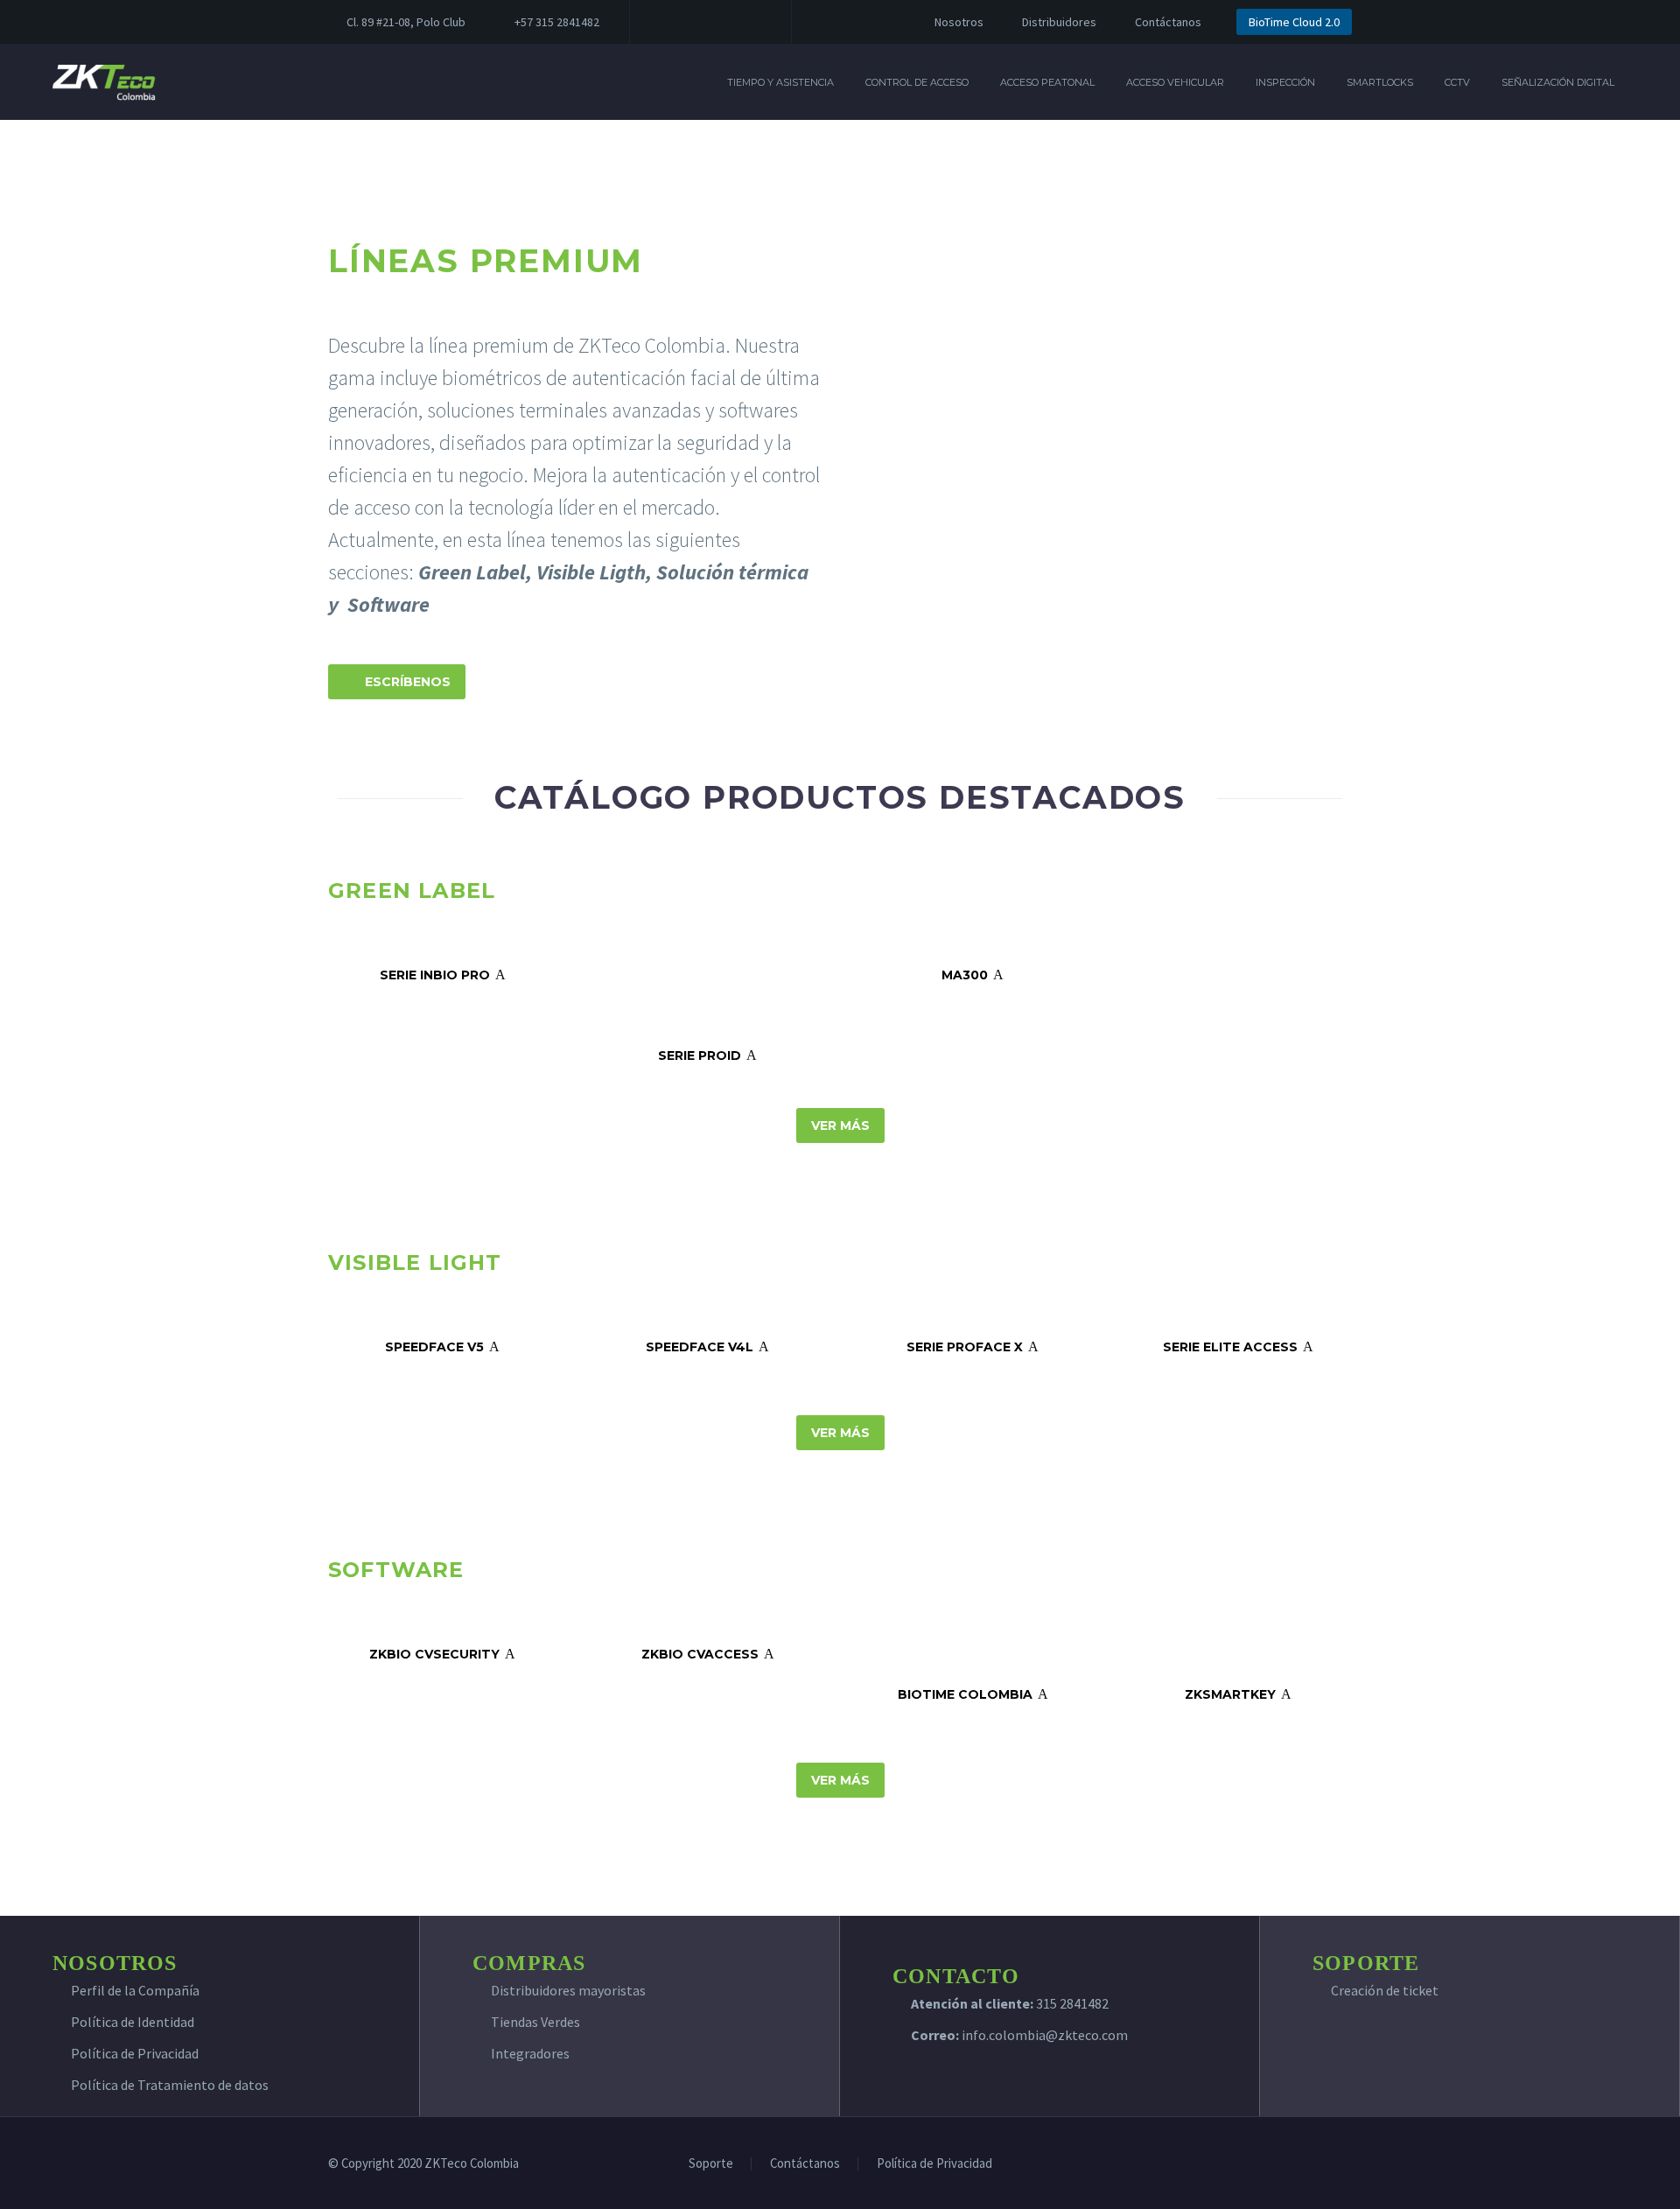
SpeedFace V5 (442, 1347)
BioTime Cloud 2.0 (1294, 22)
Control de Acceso (917, 82)
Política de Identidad (133, 2022)
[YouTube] (748, 22)
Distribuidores (1059, 22)
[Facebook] (669, 22)
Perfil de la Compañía (135, 1990)
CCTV (1457, 82)
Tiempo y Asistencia (780, 82)
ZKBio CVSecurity (442, 1654)
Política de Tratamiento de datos (170, 2085)
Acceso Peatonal (1047, 82)
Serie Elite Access (1238, 1347)
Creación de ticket (1385, 1990)
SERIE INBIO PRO (443, 975)
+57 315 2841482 (557, 22)
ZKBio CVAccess (708, 1654)
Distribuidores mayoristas (568, 1990)
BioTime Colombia (973, 1694)
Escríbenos (397, 682)
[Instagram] (722, 22)
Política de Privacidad (135, 2053)
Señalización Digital (1558, 82)
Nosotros (959, 22)
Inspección (1285, 82)
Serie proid (707, 1055)
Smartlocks (1380, 82)
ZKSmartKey (1238, 1694)
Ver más (840, 1126)
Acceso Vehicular (1175, 82)
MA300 (973, 975)
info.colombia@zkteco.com (1043, 2035)
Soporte (711, 2164)
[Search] (1648, 82)
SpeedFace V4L (707, 1347)
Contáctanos (1168, 22)
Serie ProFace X (973, 1347)
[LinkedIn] (696, 22)
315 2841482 (1072, 2003)
